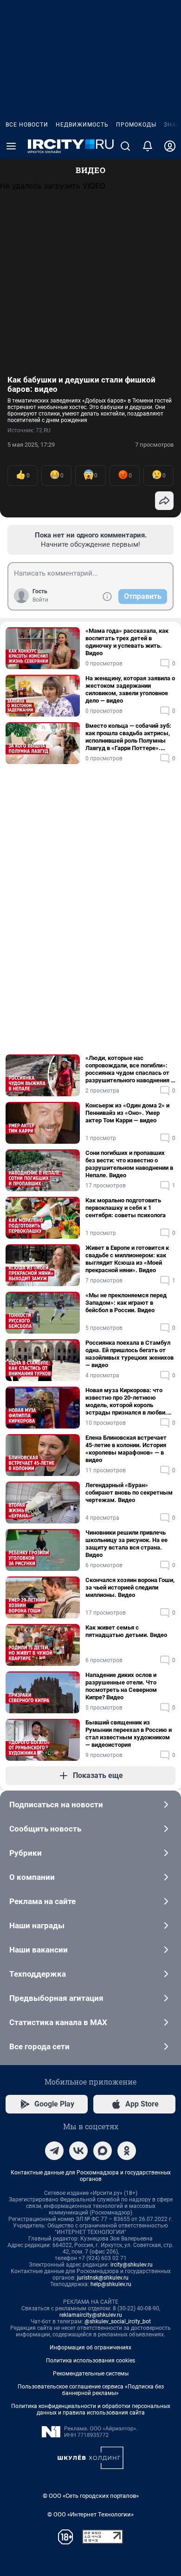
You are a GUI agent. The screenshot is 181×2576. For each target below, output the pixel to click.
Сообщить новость (45, 1829)
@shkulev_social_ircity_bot (118, 2321)
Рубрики (26, 1853)
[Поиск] (125, 146)
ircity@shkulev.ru (132, 2265)
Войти (40, 600)
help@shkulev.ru (111, 2284)
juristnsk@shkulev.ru (103, 2278)
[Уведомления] (148, 146)
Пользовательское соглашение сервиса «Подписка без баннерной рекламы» (91, 2390)
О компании (32, 1877)
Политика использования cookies (90, 2361)
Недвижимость (82, 125)
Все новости (27, 125)
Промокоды (136, 125)
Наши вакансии (39, 1950)
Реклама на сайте (42, 1901)
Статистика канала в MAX (58, 2022)
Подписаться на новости (56, 1805)
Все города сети (39, 2046)
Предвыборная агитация (56, 1998)
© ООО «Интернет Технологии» (90, 2514)
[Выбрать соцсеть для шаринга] (164, 501)
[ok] (127, 2151)
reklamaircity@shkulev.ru (91, 2315)
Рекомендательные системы (91, 2374)
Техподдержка (38, 1974)
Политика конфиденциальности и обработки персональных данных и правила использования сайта (91, 2409)
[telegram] (54, 2151)
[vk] (78, 2151)
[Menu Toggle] (11, 146)
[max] (103, 2151)
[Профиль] (170, 146)
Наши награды (37, 1925)
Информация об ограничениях (90, 2348)
